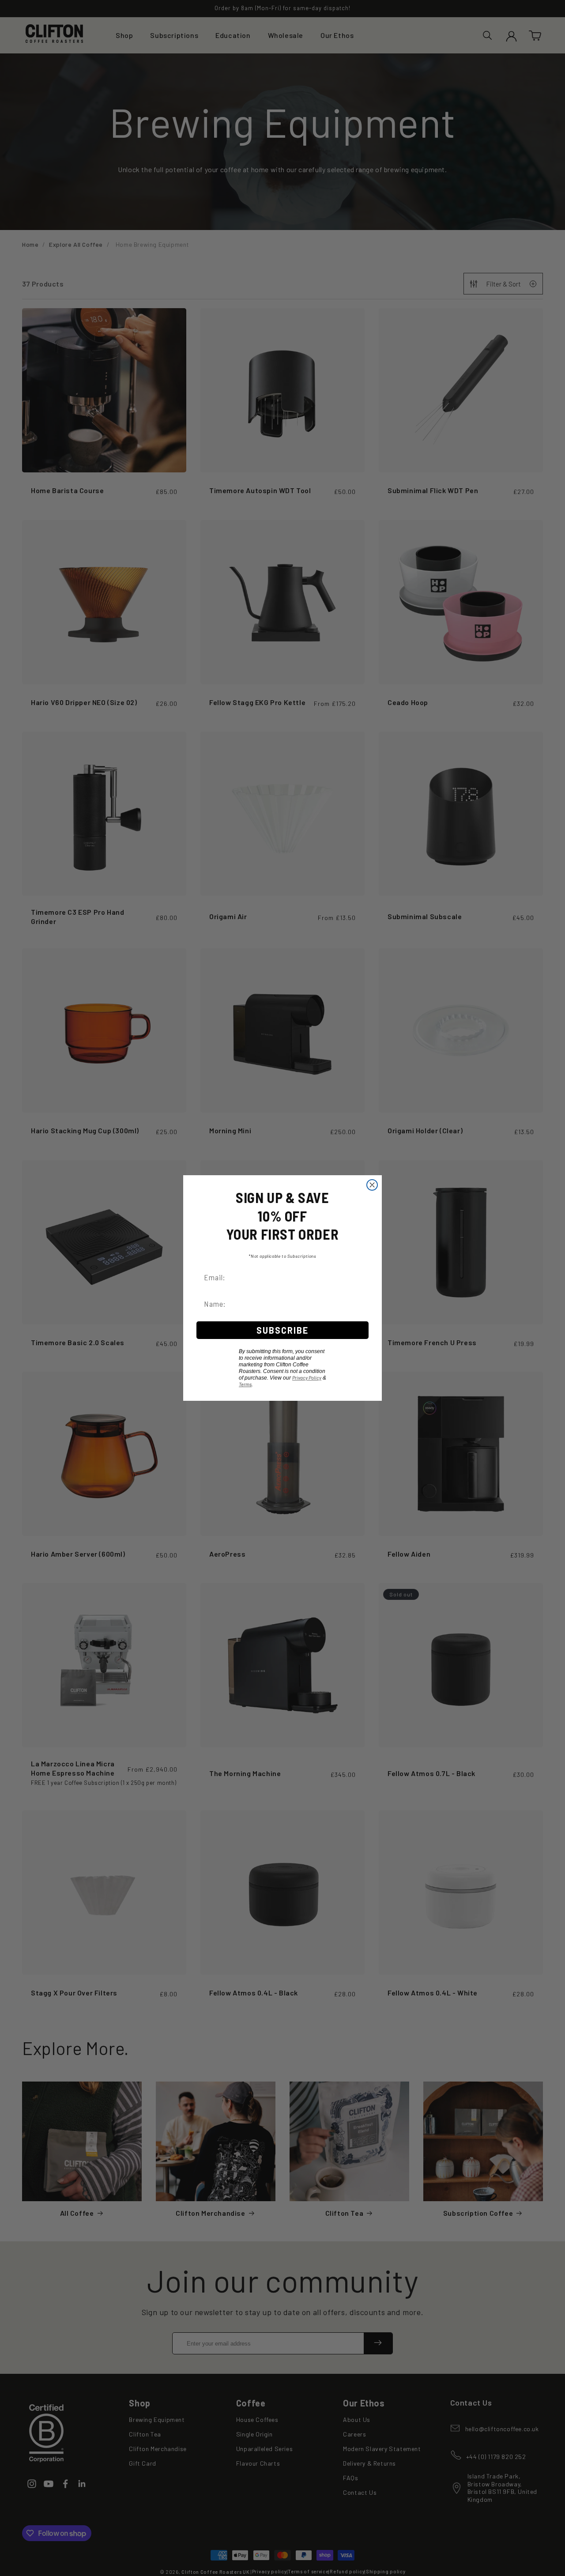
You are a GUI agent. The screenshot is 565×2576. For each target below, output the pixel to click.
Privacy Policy (307, 1378)
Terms (245, 1384)
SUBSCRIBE (282, 1330)
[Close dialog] (372, 1185)
